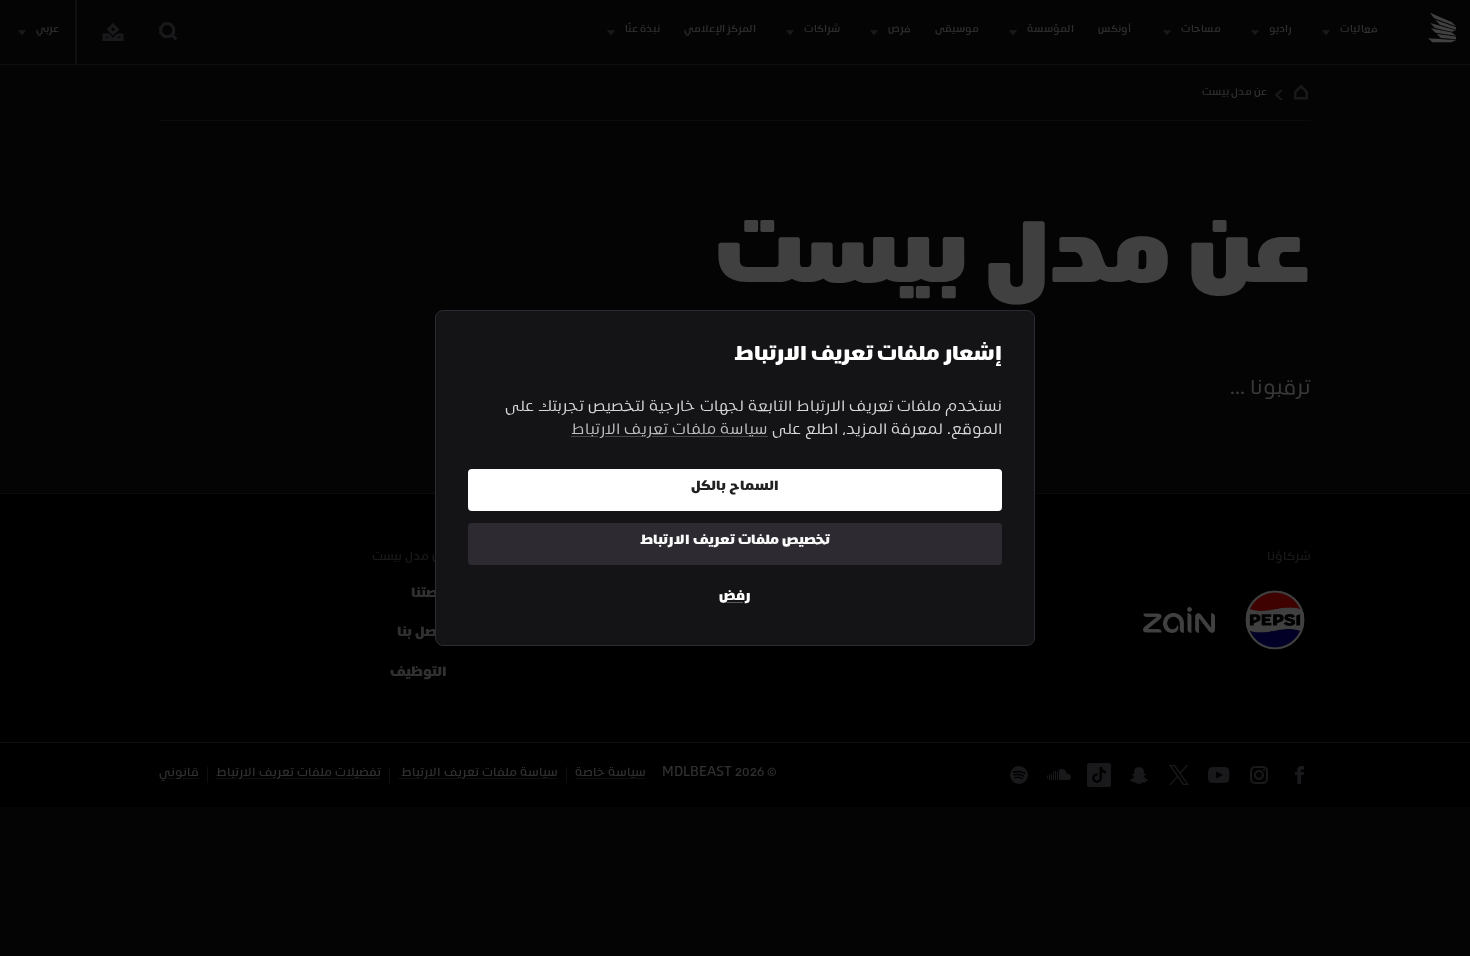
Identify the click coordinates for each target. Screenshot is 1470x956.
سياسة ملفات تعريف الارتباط (669, 432)
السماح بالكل (735, 488)
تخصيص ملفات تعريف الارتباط (735, 542)
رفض (735, 598)
